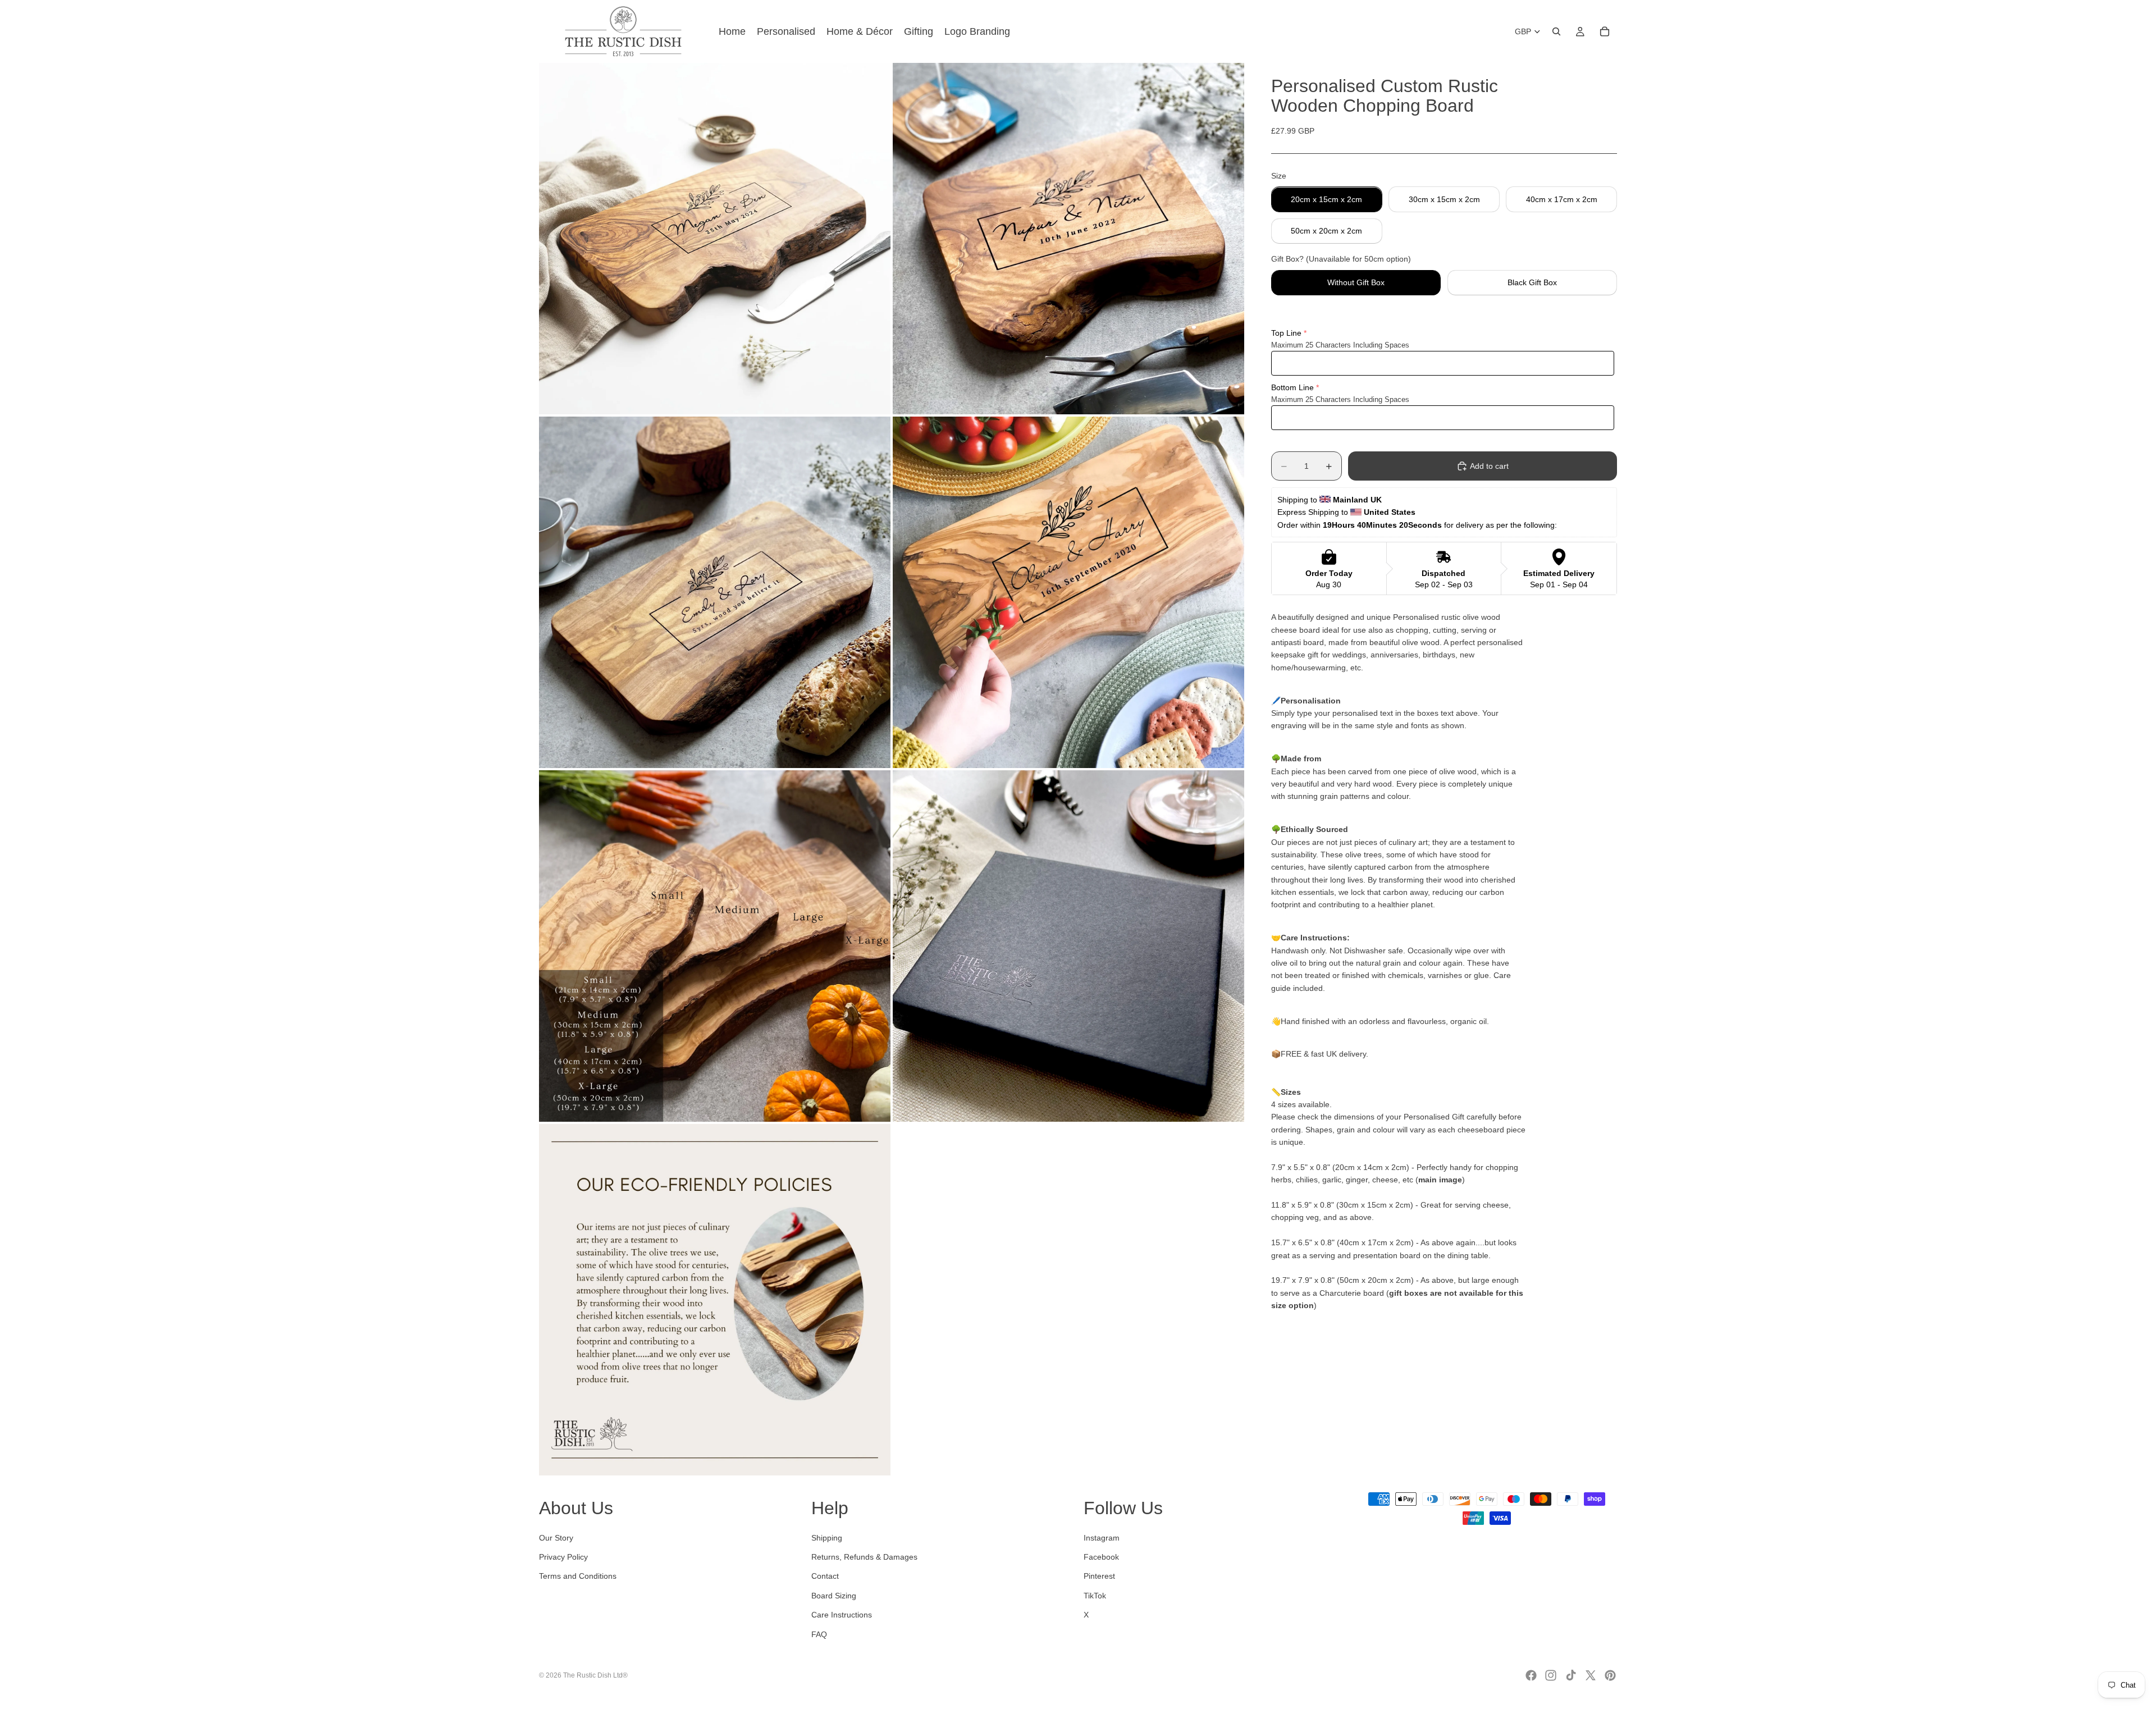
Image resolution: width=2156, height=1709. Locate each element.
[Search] (1556, 31)
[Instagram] (1551, 1675)
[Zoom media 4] (1068, 592)
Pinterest (1099, 1577)
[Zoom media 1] (715, 239)
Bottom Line (1292, 388)
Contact (825, 1577)
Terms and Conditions (578, 1577)
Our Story (556, 1538)
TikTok (1095, 1596)
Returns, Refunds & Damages (864, 1557)
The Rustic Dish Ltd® (595, 1675)
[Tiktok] (1571, 1675)
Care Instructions (842, 1615)
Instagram (1102, 1538)
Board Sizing (834, 1596)
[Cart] (1605, 31)
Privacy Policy (563, 1557)
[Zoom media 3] (715, 592)
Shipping (827, 1538)
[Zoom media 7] (715, 1300)
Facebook (1101, 1557)
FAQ (819, 1634)
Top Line (1286, 333)
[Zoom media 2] (1068, 239)
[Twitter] (1591, 1675)
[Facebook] (1531, 1675)
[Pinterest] (1610, 1675)
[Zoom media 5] (715, 946)
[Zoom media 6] (1068, 946)
